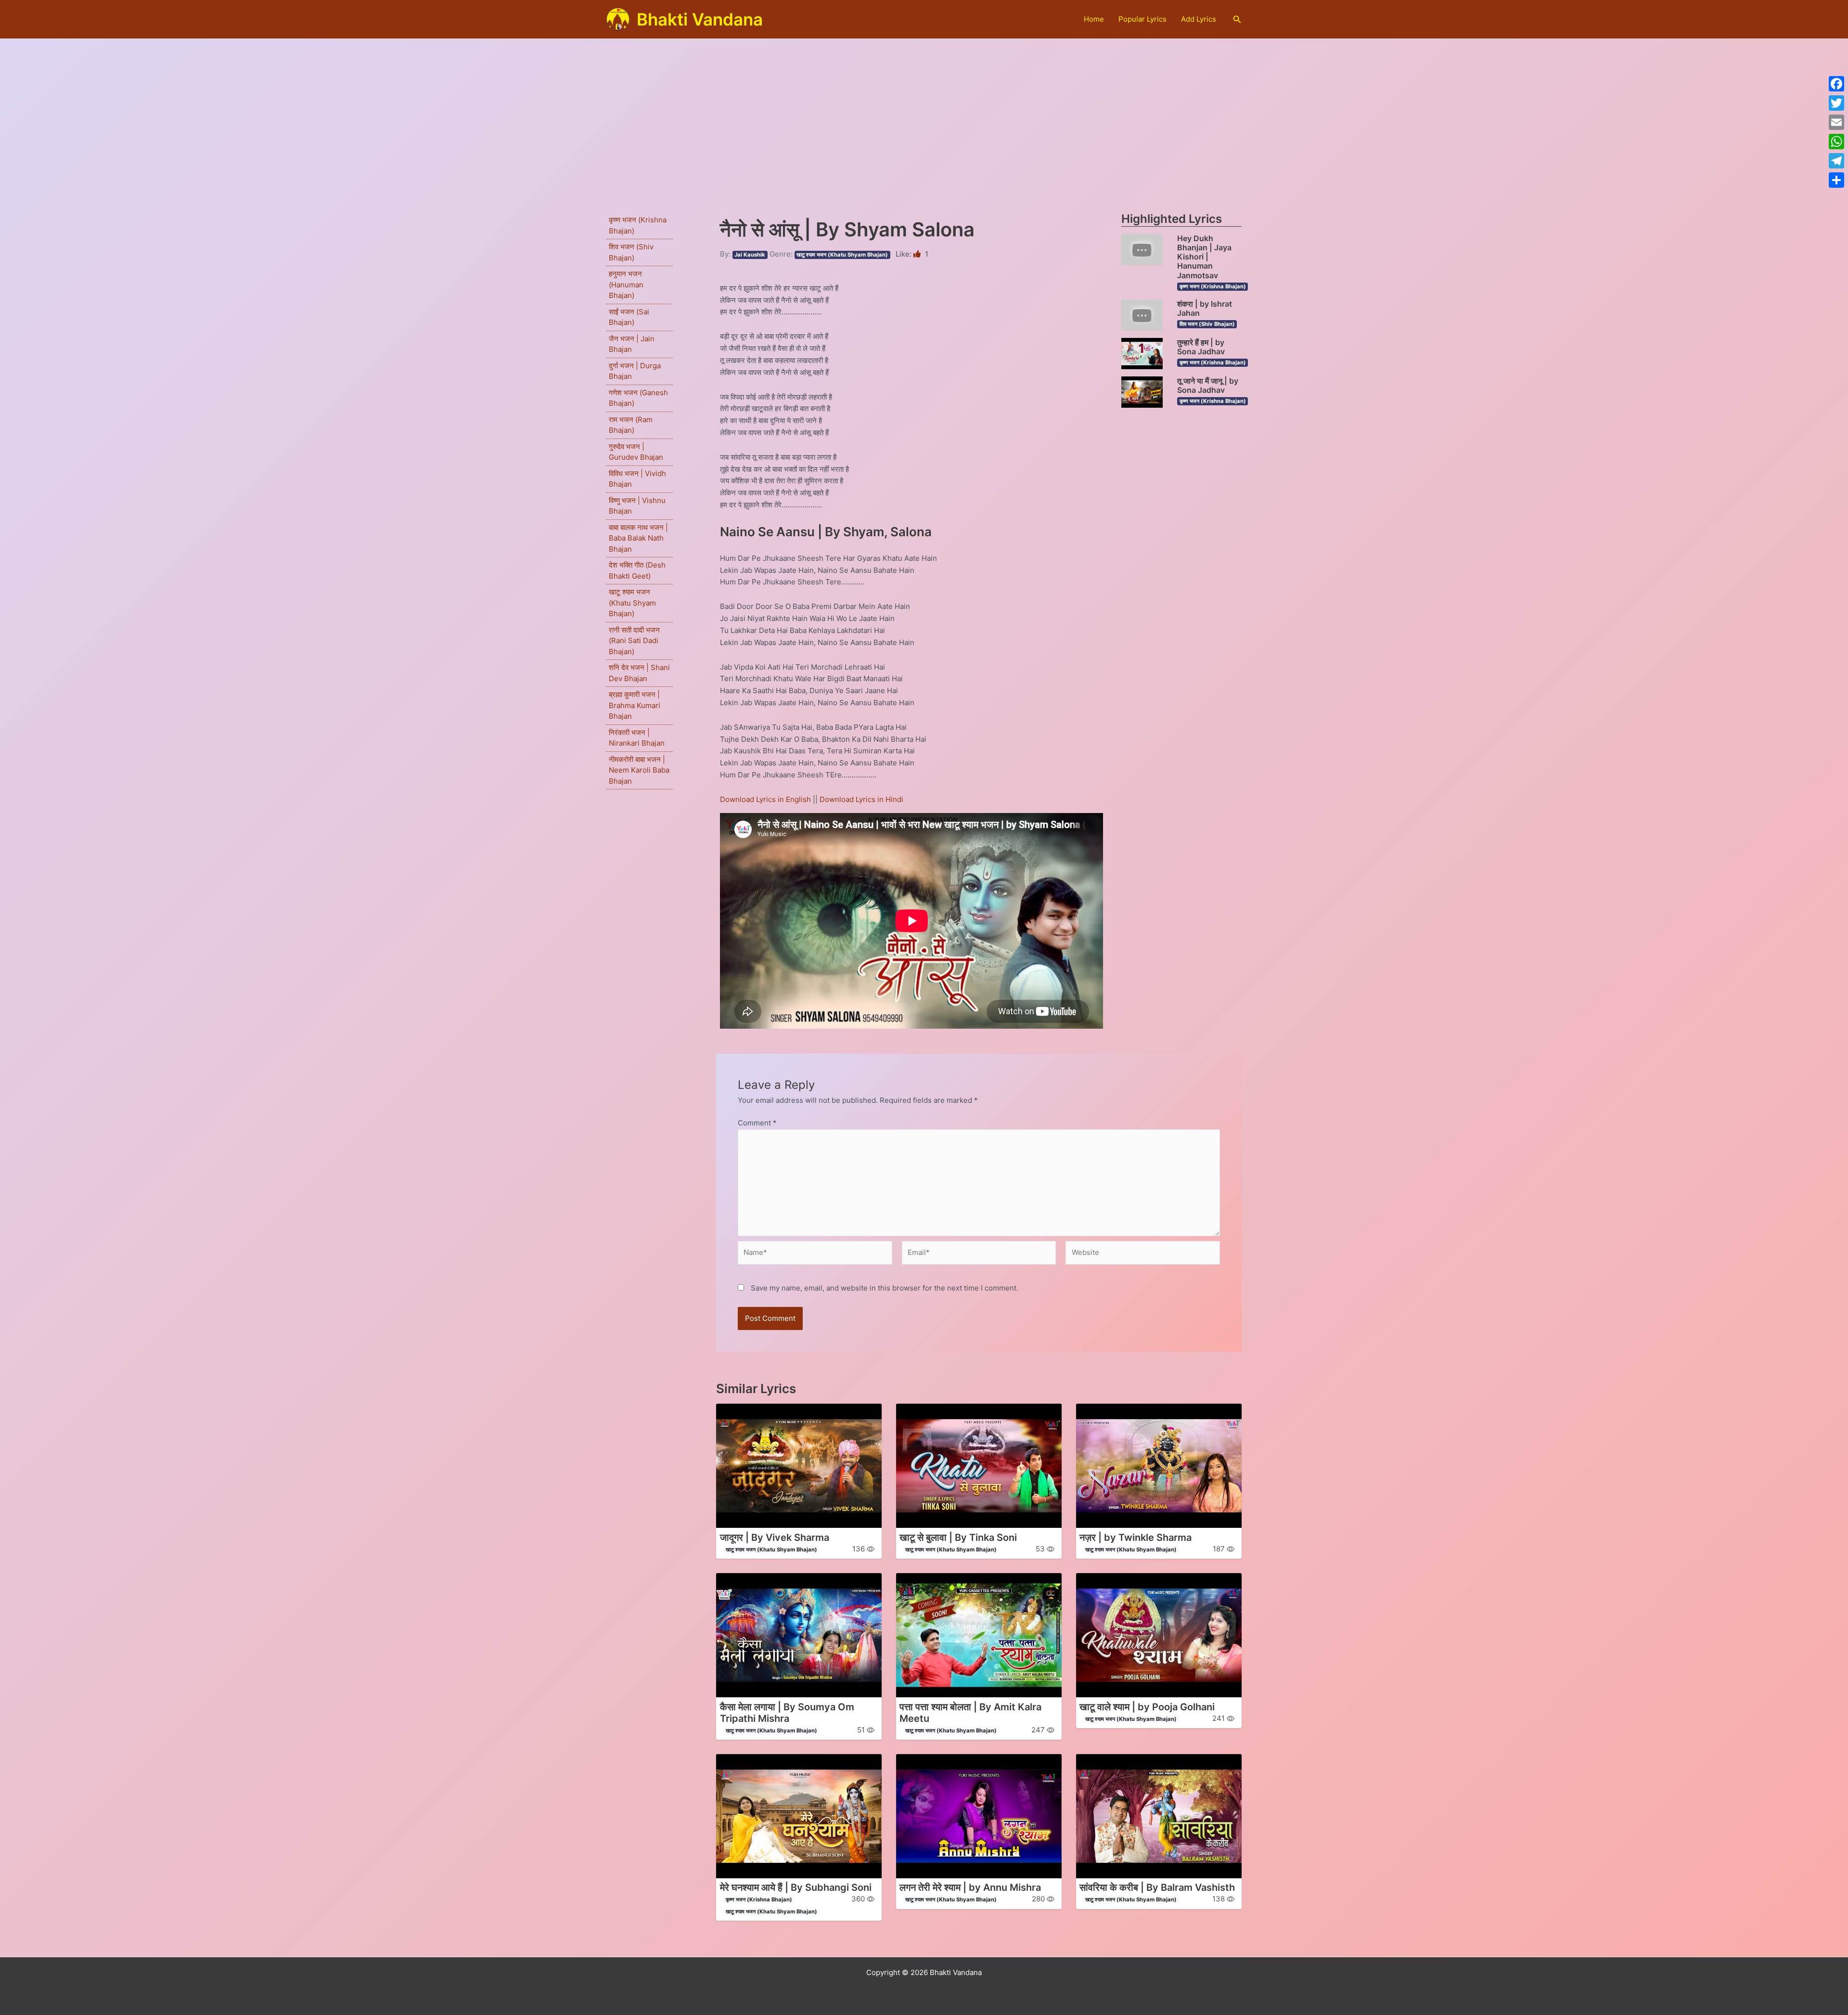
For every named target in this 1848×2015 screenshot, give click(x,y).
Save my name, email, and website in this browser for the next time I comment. (885, 1288)
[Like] (918, 254)
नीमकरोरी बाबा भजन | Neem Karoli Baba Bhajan (639, 770)
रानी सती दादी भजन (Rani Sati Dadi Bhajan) (634, 641)
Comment (757, 1123)
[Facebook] (1836, 84)
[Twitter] (1836, 103)
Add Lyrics (1199, 19)
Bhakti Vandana (700, 19)
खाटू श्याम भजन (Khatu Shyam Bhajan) (632, 603)
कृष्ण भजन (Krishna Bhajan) (1213, 286)
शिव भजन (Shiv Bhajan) (1207, 324)
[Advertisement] (924, 111)
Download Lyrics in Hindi (861, 799)
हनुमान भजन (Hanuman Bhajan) (626, 284)
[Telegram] (1836, 161)
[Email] (1836, 122)
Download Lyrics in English (766, 799)
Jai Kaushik (750, 255)
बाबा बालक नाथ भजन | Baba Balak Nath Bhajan (638, 538)
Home (1094, 19)
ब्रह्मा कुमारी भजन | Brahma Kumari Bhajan (635, 705)
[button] (1237, 19)
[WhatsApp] (1836, 142)
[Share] (1836, 180)
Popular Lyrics (1142, 19)
